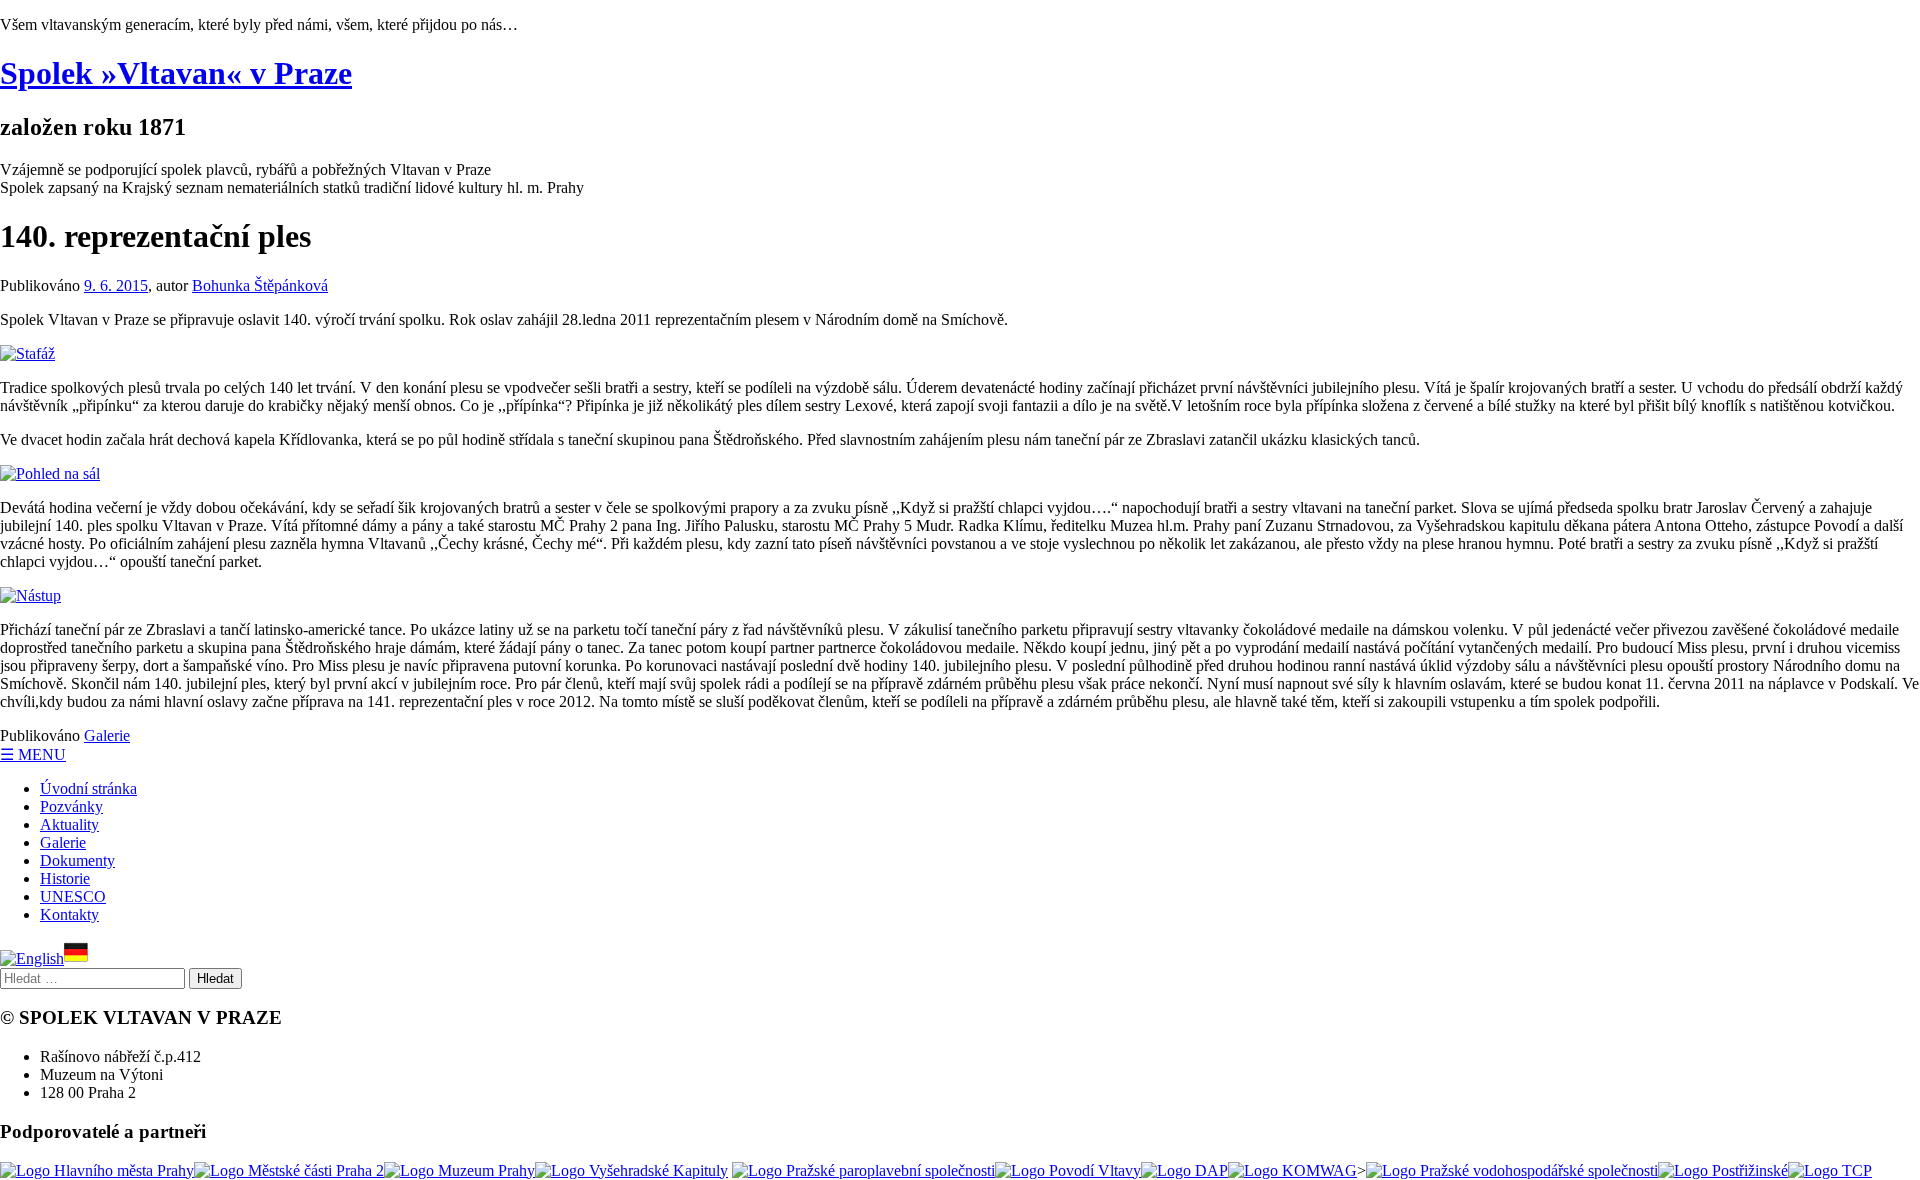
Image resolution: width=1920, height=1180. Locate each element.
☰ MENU (33, 754)
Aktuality (69, 824)
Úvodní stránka (88, 788)
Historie (65, 878)
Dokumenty (77, 860)
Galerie (107, 735)
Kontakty (69, 914)
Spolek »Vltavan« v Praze (176, 73)
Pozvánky (71, 806)
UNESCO (73, 896)
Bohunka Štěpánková (260, 285)
